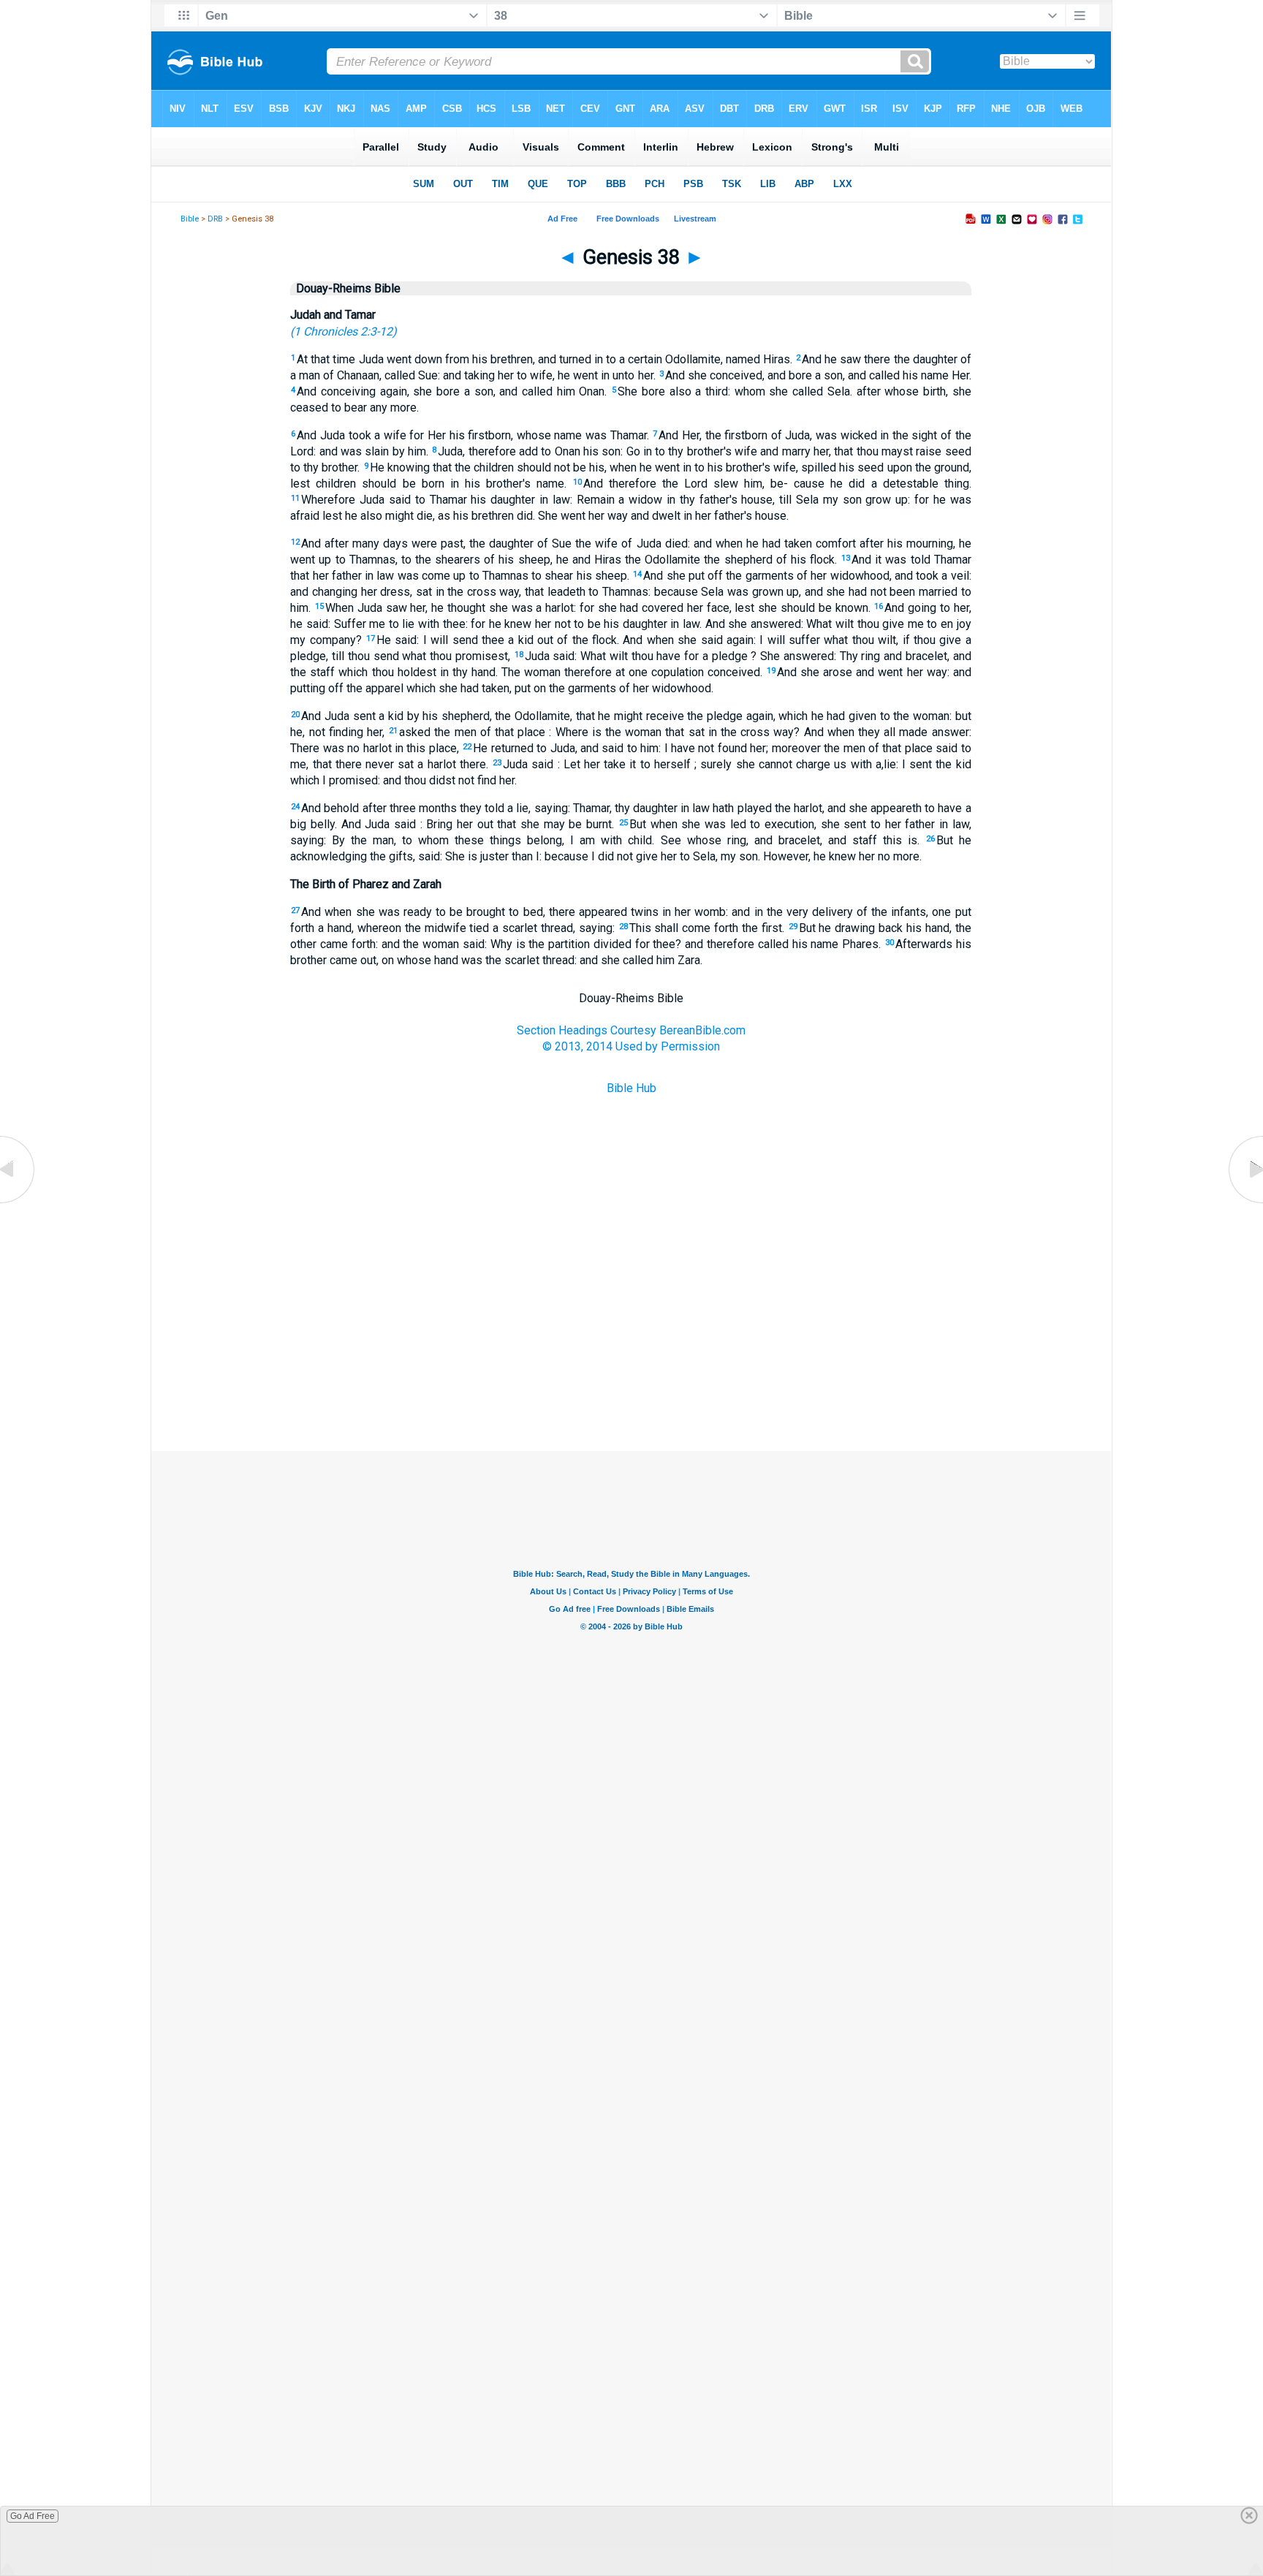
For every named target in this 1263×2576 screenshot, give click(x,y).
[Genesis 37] (18, 1203)
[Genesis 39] (1245, 1203)
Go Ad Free (33, 2516)
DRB (215, 219)
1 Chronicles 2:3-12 (343, 332)
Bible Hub (631, 1088)
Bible (190, 219)
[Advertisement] (631, 1378)
